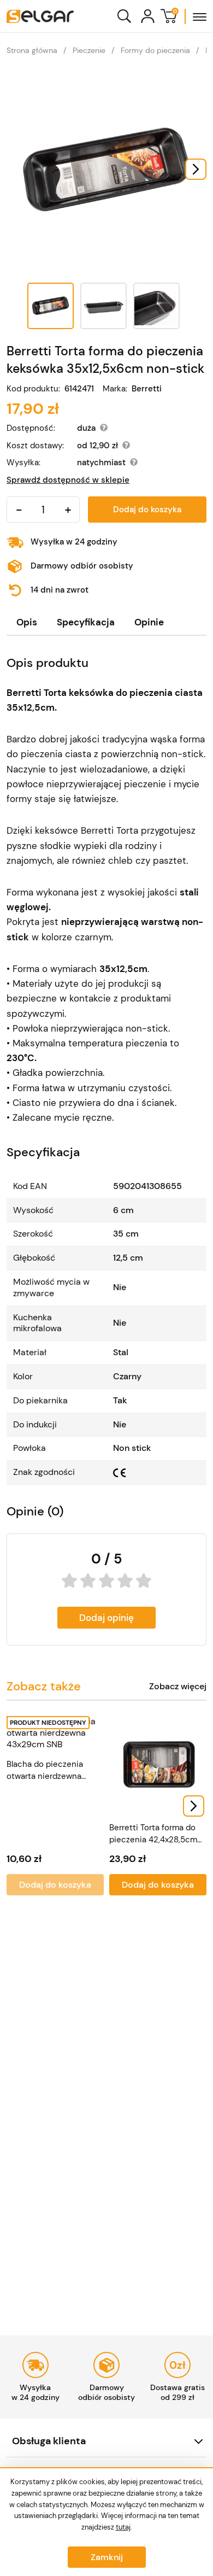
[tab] (27, 622)
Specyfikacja (86, 622)
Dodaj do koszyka (147, 510)
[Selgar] (40, 16)
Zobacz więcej (178, 1687)
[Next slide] (196, 169)
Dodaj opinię (106, 1618)
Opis (27, 622)
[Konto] (148, 16)
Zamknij (107, 2557)
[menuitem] (51, 306)
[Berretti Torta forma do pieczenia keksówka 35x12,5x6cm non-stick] (106, 169)
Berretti (147, 389)
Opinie (149, 622)
